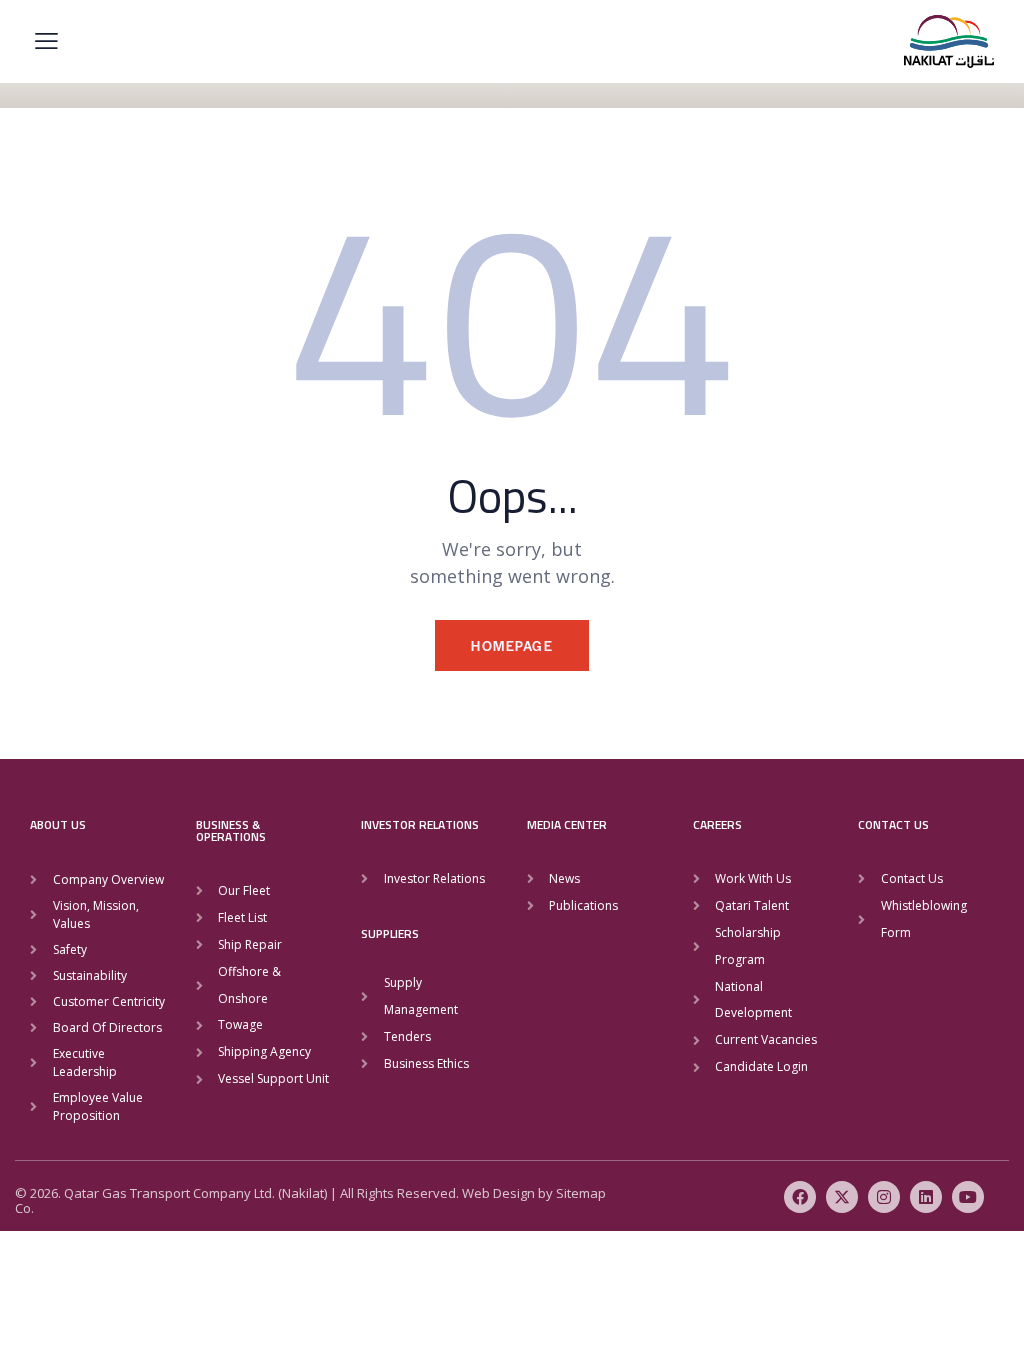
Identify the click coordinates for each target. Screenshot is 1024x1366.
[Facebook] (800, 1197)
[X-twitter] (842, 1197)
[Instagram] (884, 1197)
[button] (46, 40)
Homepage (512, 645)
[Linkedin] (926, 1197)
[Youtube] (968, 1197)
